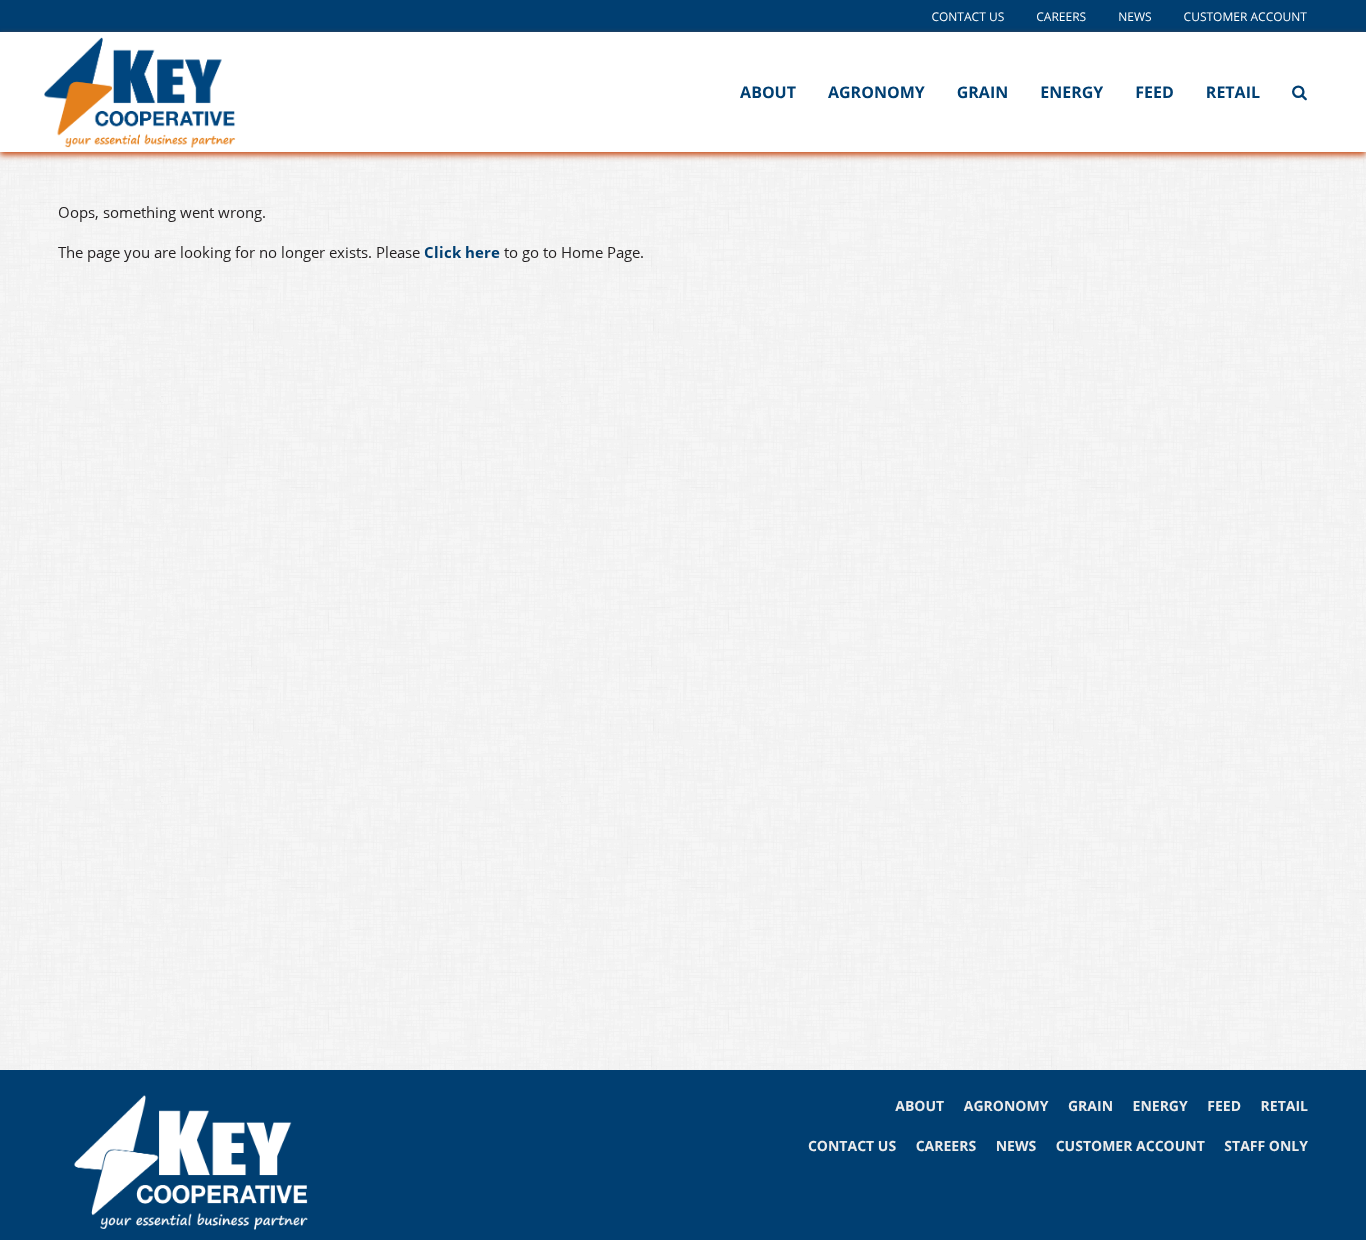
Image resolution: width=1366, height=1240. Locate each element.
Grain (983, 92)
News (1134, 16)
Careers (1061, 16)
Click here (462, 252)
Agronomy (876, 92)
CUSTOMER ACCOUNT (1130, 1146)
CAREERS (946, 1146)
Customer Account (1245, 16)
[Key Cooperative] (168, 92)
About (768, 92)
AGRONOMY (1006, 1106)
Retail (1233, 92)
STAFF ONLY (1266, 1146)
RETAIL (1284, 1106)
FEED (1224, 1106)
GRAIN (1090, 1106)
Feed (1154, 92)
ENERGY (1160, 1106)
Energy (1071, 92)
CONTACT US (852, 1146)
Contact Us (967, 16)
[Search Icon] (1299, 92)
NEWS (1016, 1146)
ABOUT (919, 1106)
